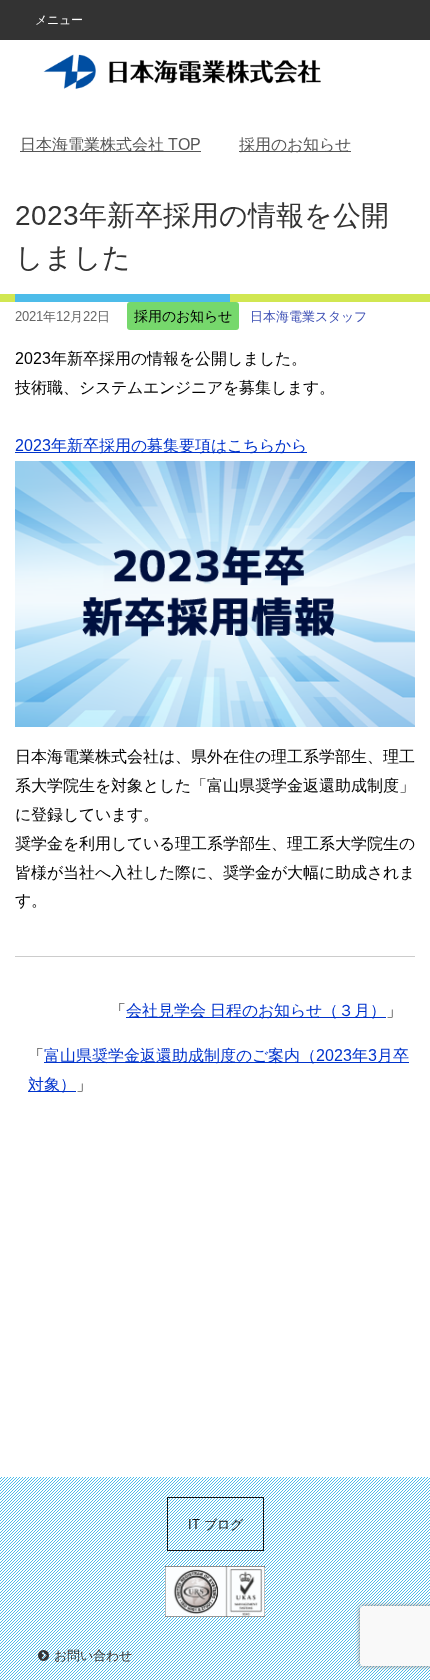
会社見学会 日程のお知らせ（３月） (256, 1010)
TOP (110, 144)
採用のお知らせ (183, 316)
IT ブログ (215, 1524)
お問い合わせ (93, 1655)
